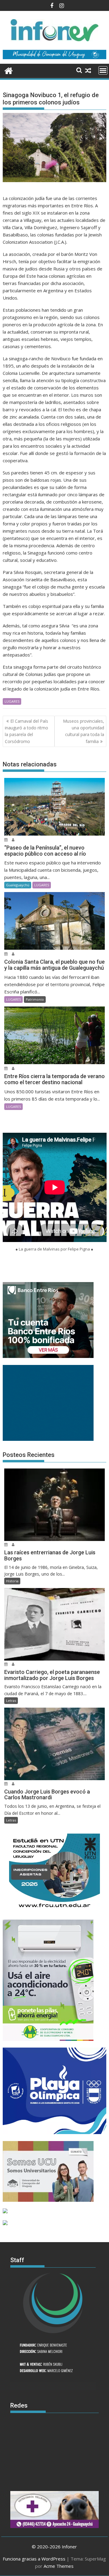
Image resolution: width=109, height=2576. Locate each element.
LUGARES (12, 701)
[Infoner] (9, 70)
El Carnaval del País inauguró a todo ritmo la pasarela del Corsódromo (26, 731)
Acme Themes (59, 2566)
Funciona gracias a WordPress (34, 2559)
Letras (11, 1700)
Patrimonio (35, 999)
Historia (12, 1581)
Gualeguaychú (18, 885)
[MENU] (103, 70)
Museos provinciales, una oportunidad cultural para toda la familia (84, 731)
